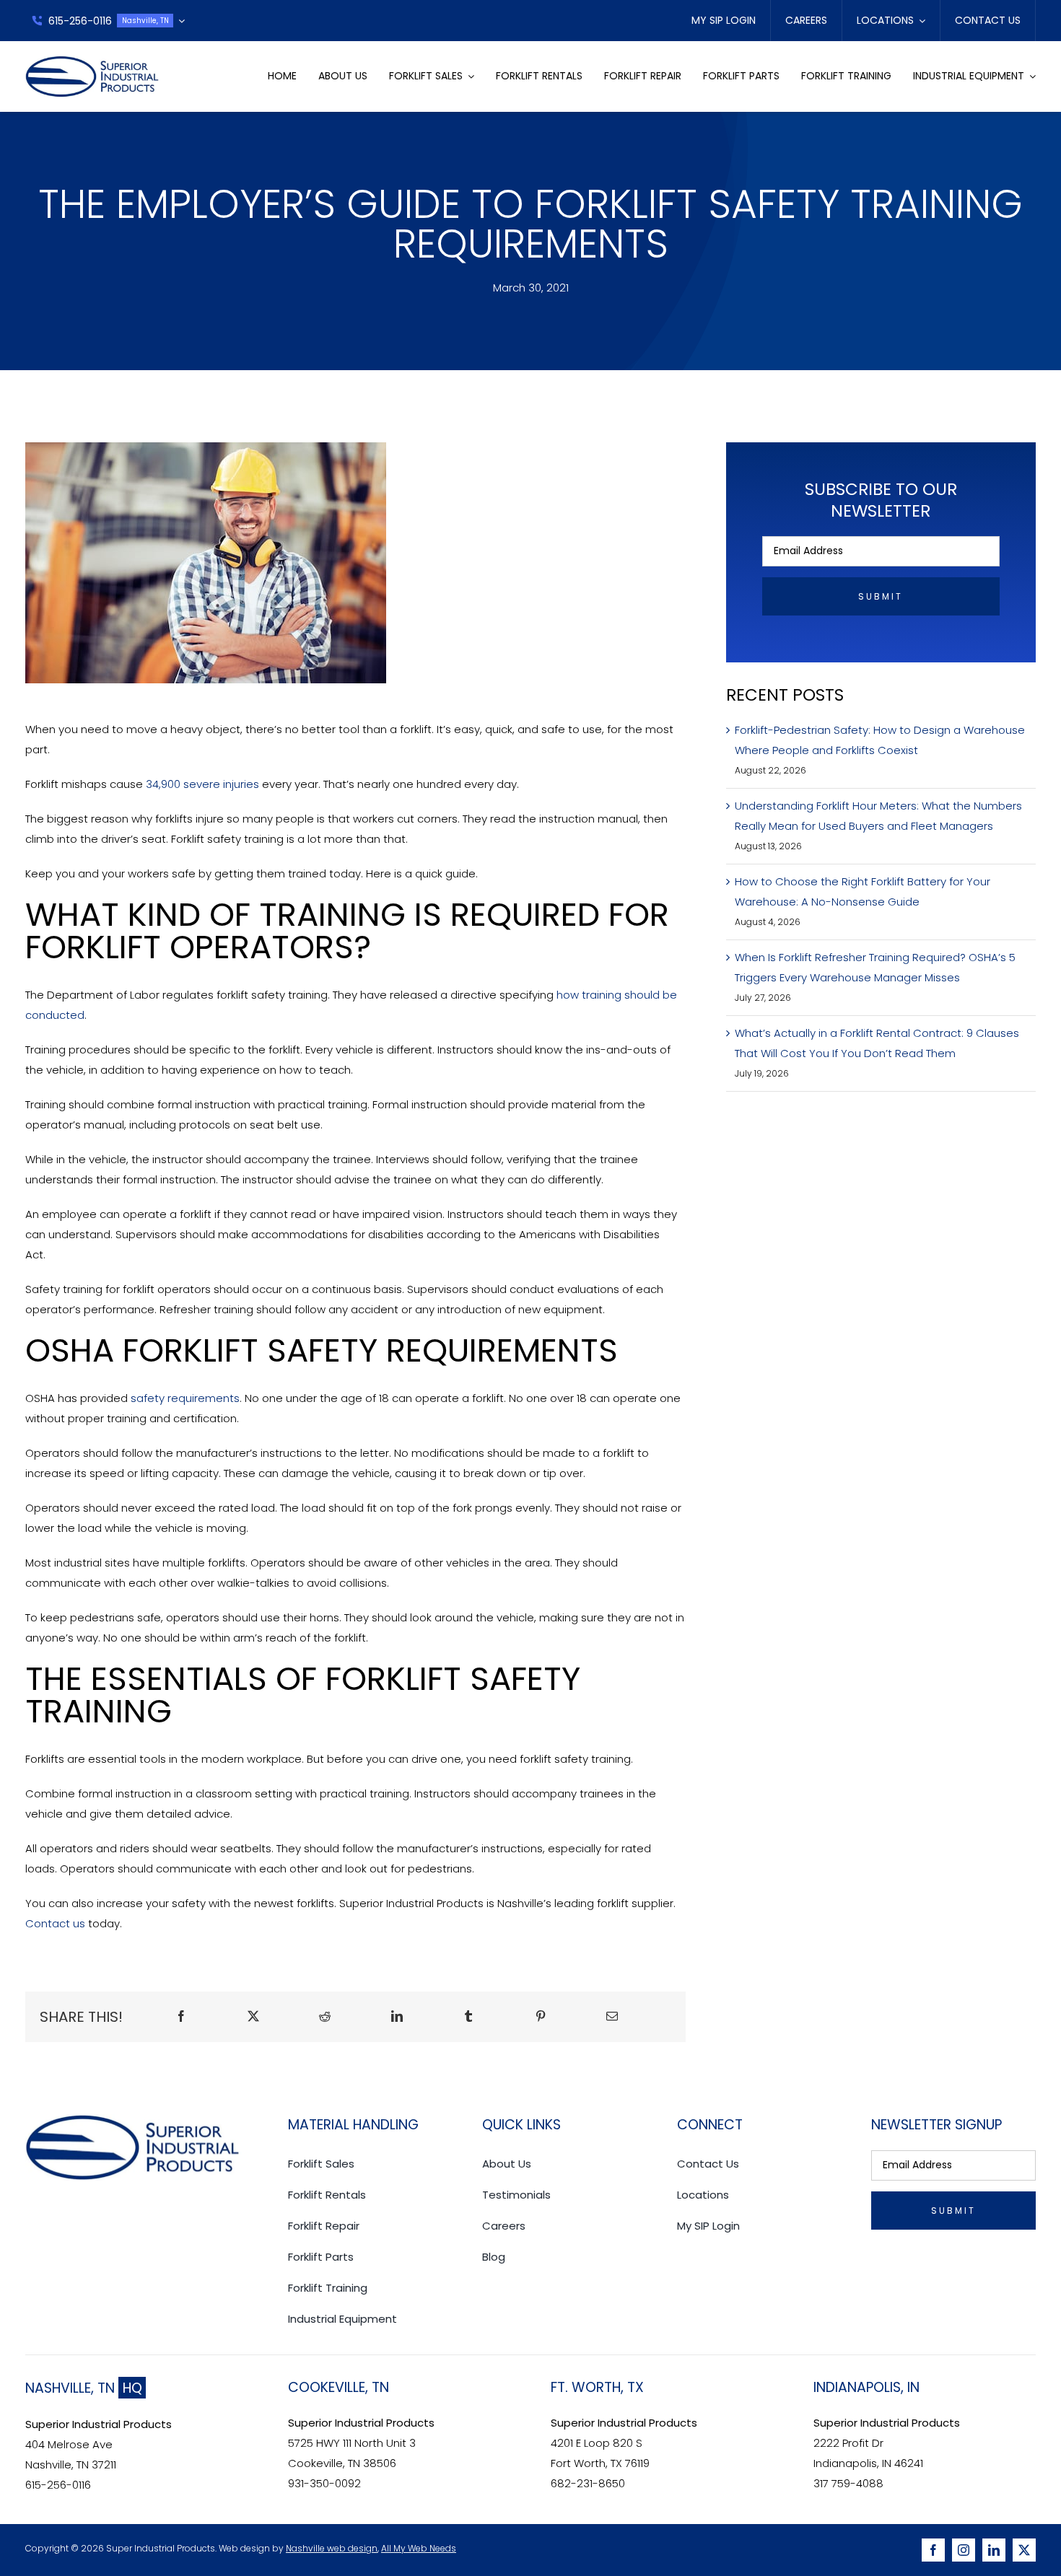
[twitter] (1024, 2550)
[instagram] (964, 2550)
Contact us (55, 1923)
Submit (881, 596)
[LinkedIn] (397, 2017)
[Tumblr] (468, 2017)
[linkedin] (994, 2550)
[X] (253, 2017)
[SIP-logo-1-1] (93, 61)
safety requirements (185, 1398)
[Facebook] (181, 2017)
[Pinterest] (541, 2017)
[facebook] (933, 2550)
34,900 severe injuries (202, 784)
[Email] (612, 2017)
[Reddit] (325, 2017)
